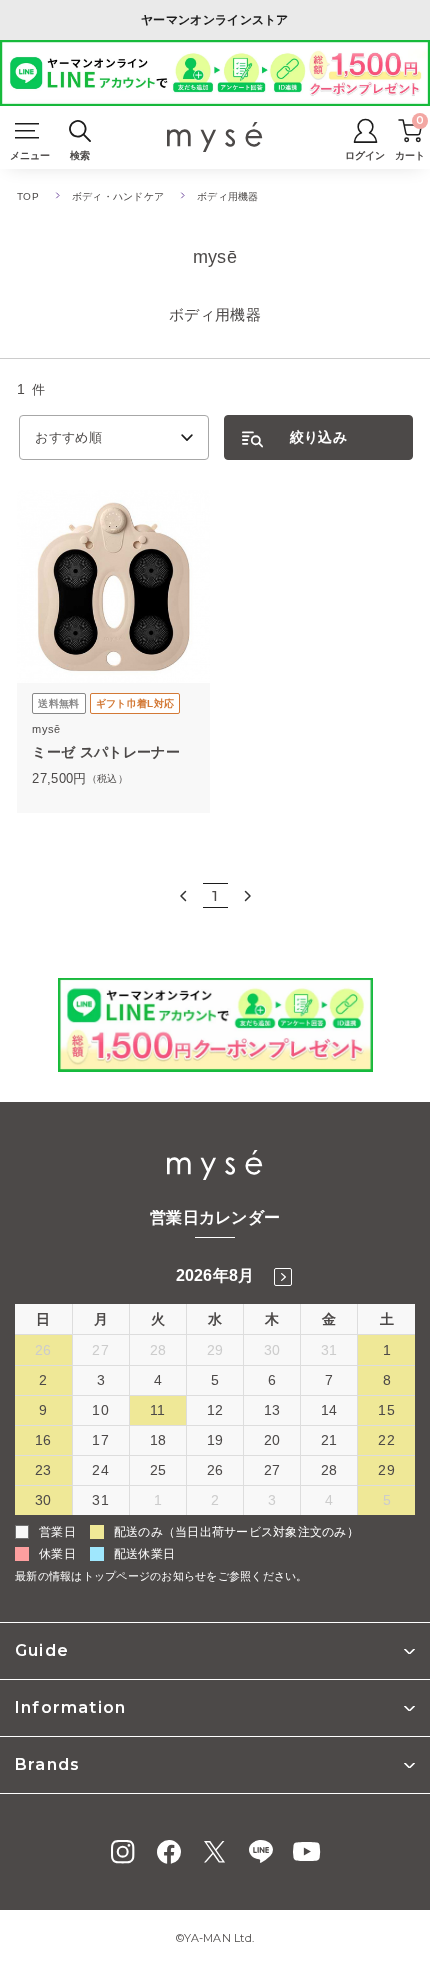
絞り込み (318, 437)
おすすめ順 (68, 437)
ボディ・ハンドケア (118, 196)
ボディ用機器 (228, 196)
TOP (28, 196)
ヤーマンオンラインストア (215, 20)
